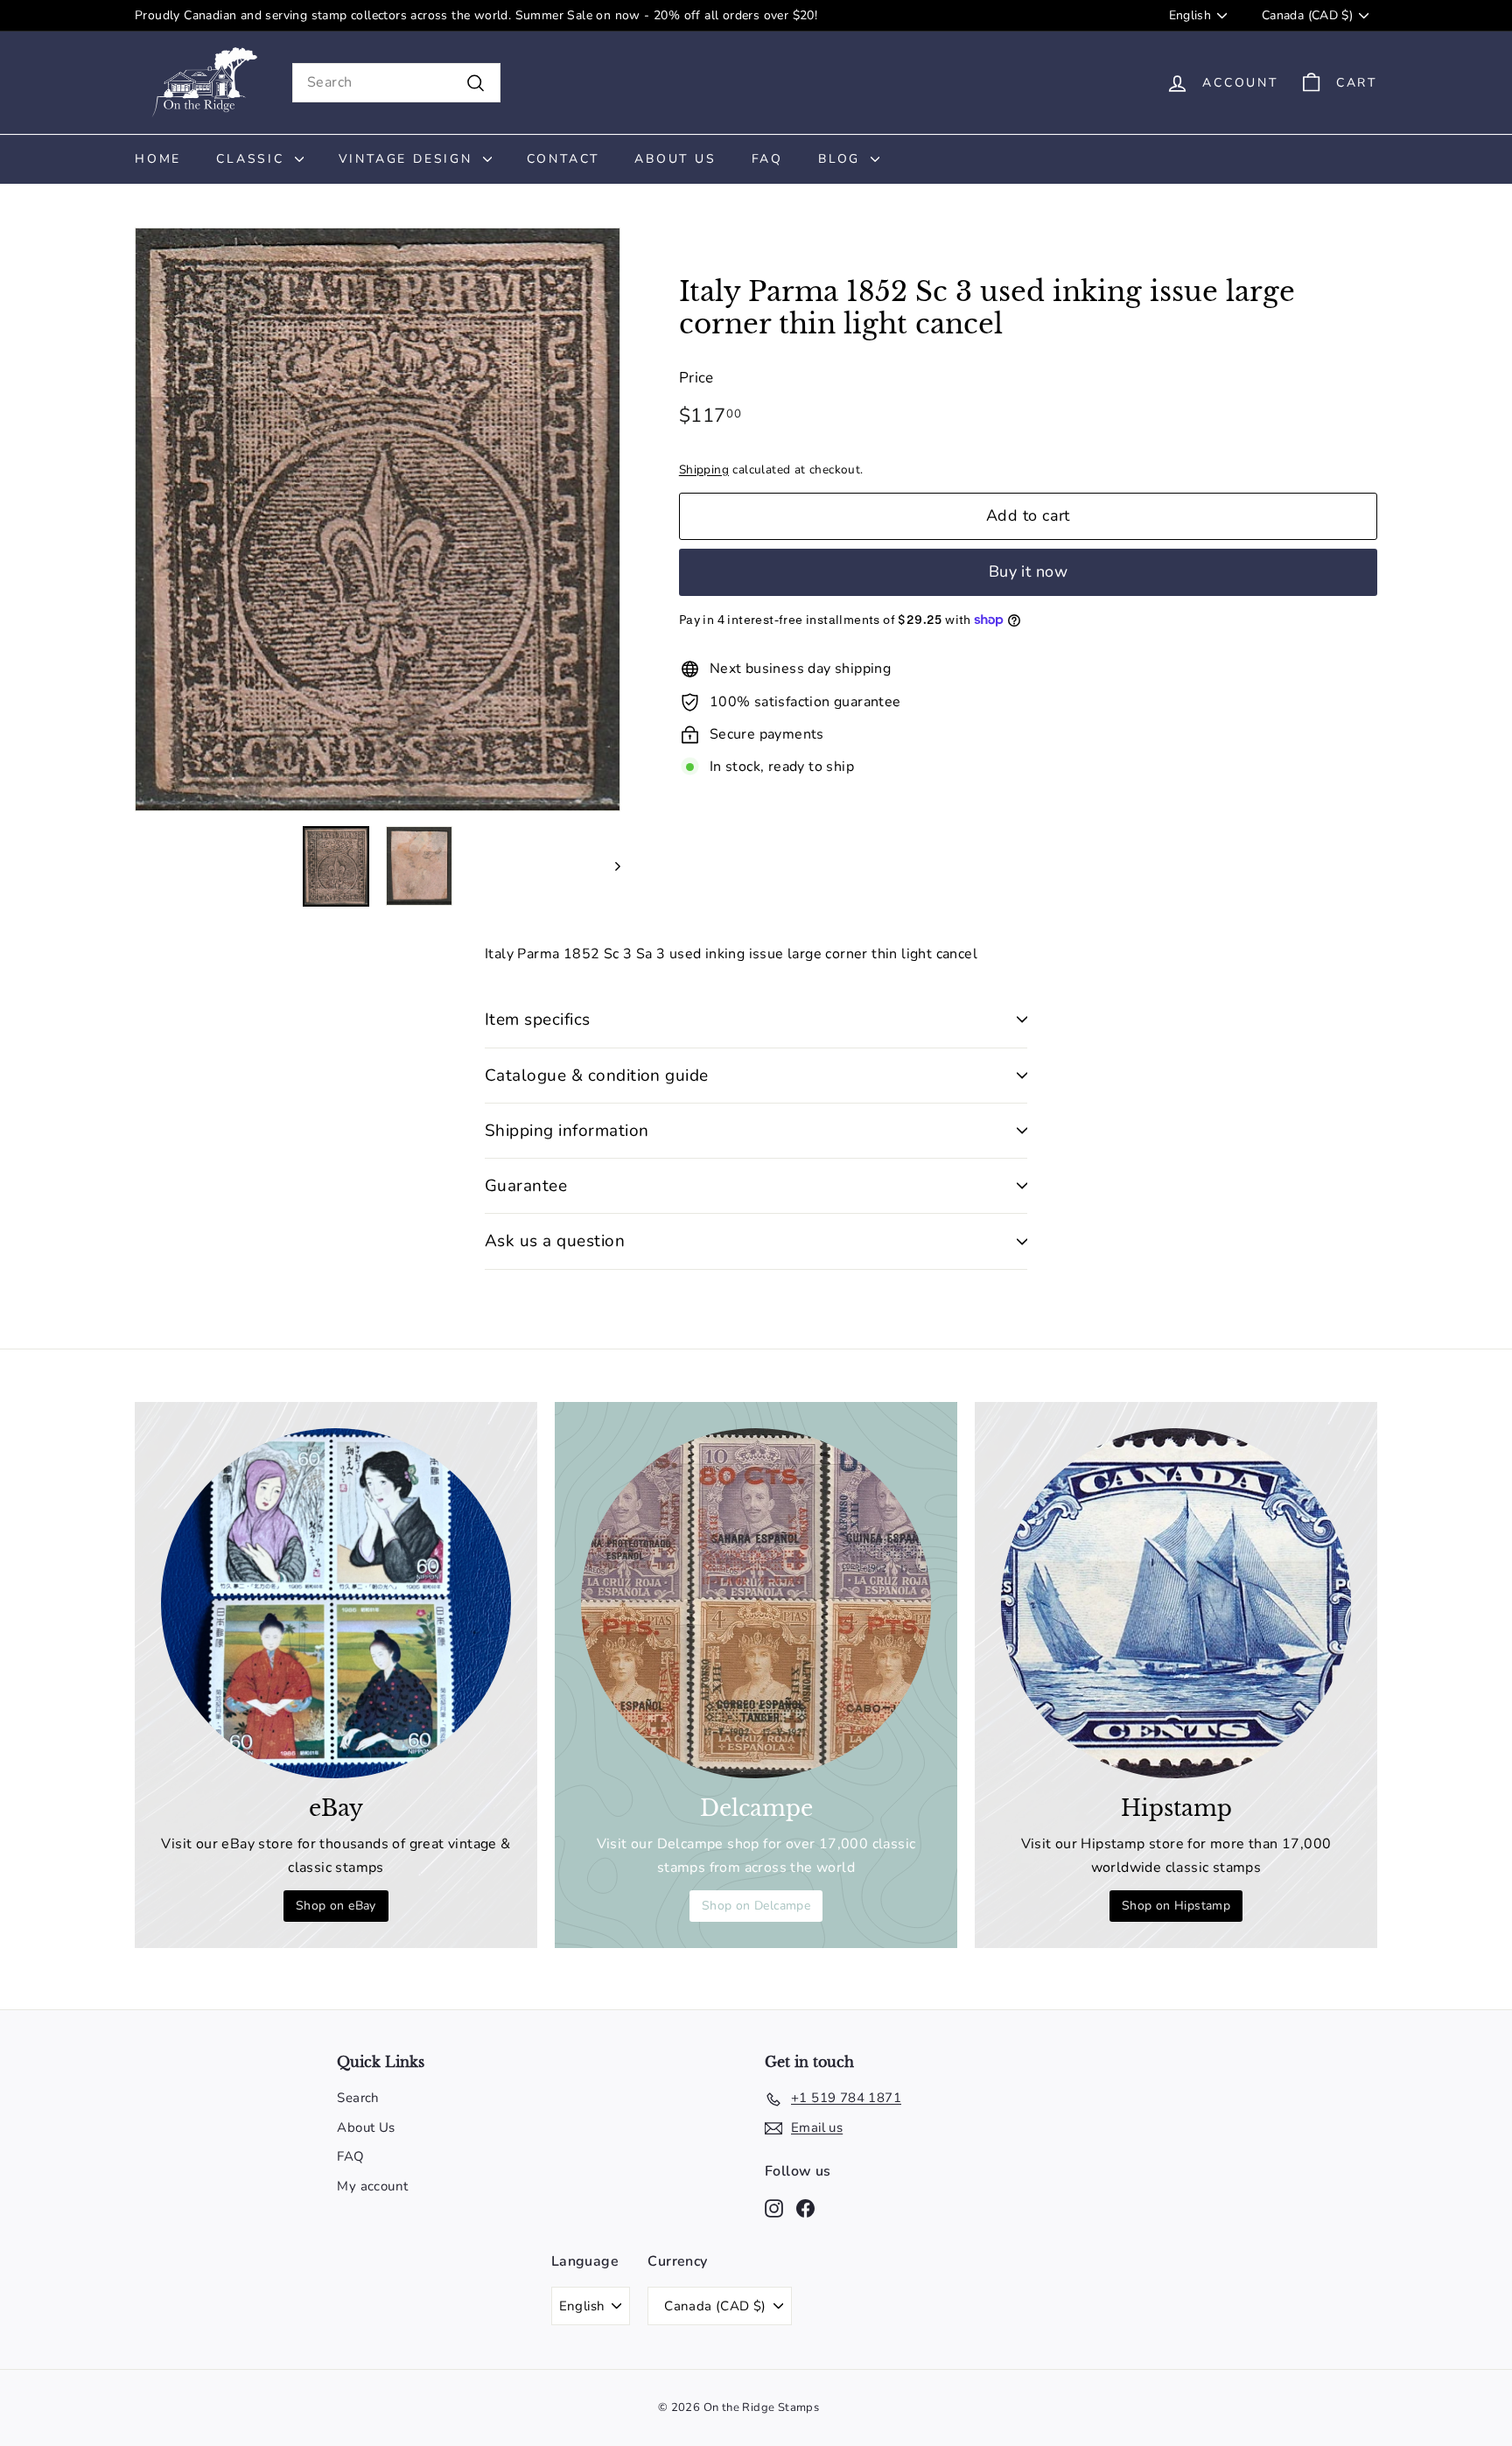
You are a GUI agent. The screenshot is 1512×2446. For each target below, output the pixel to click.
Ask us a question (555, 1241)
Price (696, 378)
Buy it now (1029, 571)
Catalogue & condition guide (597, 1076)
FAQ (767, 159)
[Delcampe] (756, 1603)
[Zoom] (378, 519)
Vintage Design (409, 159)
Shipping (704, 469)
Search (358, 2098)
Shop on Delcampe (756, 1906)
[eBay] (336, 1603)
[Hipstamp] (1176, 1603)
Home (158, 159)
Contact (563, 159)
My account (372, 2186)
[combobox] (396, 83)
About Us (675, 159)
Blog (842, 159)
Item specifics (538, 1020)
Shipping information (567, 1131)
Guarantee (526, 1186)
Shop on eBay (336, 1906)
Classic (253, 159)
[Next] (609, 866)
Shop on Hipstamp (1176, 1906)
